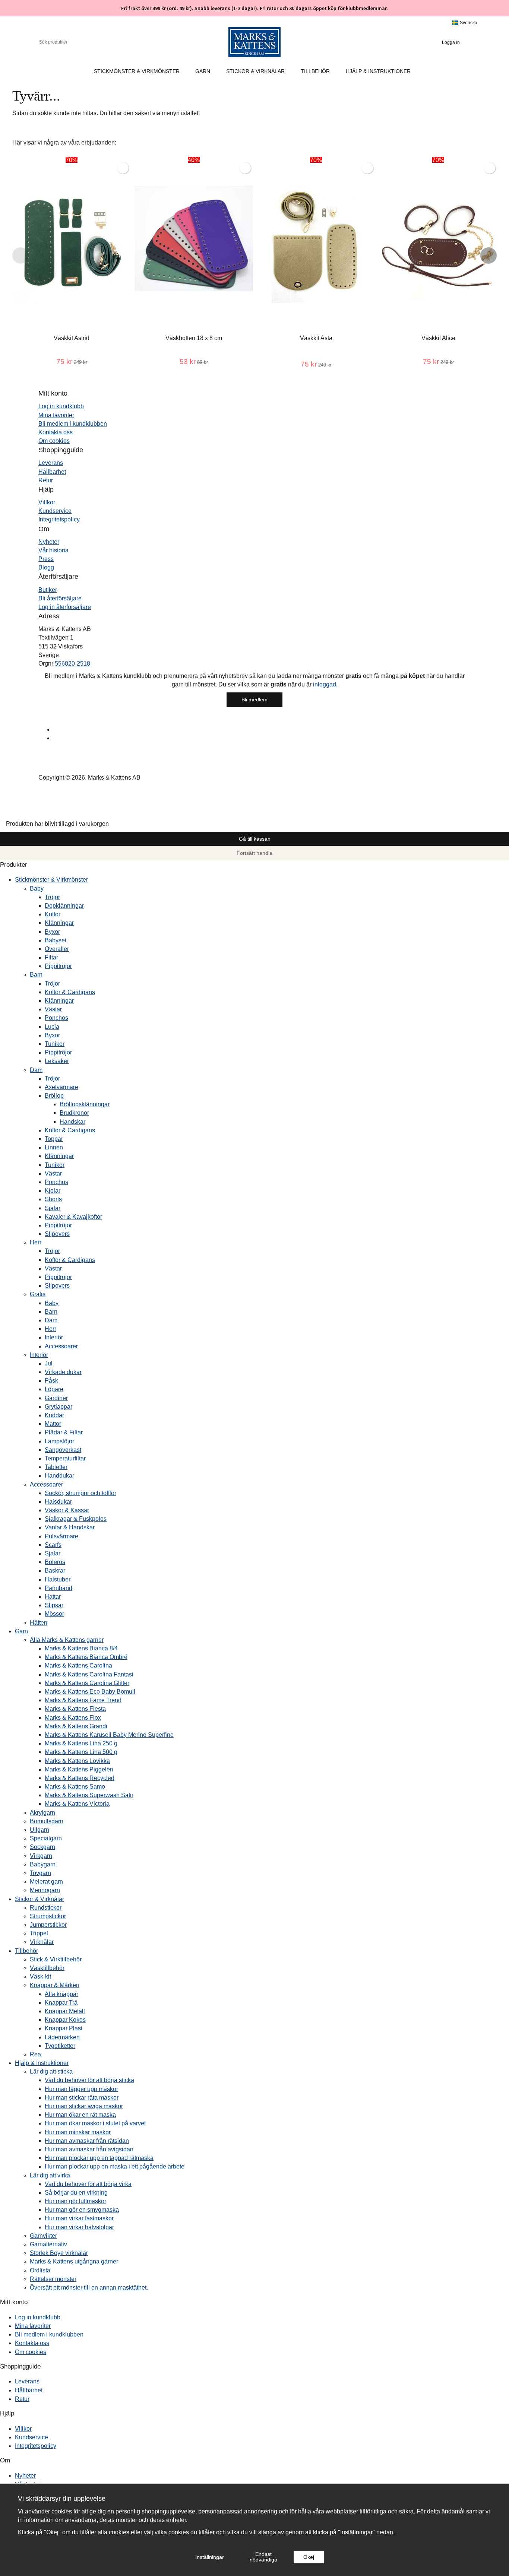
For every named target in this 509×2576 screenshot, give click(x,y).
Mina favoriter (56, 415)
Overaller (57, 949)
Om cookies (54, 441)
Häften (39, 1623)
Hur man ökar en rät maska (80, 2115)
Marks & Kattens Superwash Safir (89, 1795)
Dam (36, 1070)
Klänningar (59, 923)
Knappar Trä (61, 2003)
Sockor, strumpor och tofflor (80, 1493)
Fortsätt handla (255, 853)
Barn (36, 975)
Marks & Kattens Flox (73, 1718)
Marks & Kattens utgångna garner (74, 2261)
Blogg (46, 567)
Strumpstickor (48, 1916)
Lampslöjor (59, 1441)
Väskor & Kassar (67, 1510)
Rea (35, 2054)
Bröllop (54, 1096)
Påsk (51, 1381)
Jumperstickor (48, 1925)
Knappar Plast (64, 2028)
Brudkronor (74, 1113)
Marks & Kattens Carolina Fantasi (89, 1674)
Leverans (51, 463)
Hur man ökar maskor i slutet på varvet (95, 2123)
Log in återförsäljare (65, 607)
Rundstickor (46, 1908)
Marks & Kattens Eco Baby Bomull (90, 1692)
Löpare (54, 1389)
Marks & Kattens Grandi (76, 1726)
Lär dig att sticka (51, 2071)
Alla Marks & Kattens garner (67, 1640)
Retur (46, 480)
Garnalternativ (48, 2244)
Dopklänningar (64, 906)
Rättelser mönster (53, 2279)
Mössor (54, 1614)
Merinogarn (45, 1890)
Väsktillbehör (47, 1968)
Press (46, 559)
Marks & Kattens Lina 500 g (81, 1752)
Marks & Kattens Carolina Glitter (87, 1683)
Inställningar (210, 2557)
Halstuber (58, 1579)
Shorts (53, 1199)
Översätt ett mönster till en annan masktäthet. (89, 2288)
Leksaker (57, 1061)
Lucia (52, 1027)
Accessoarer (61, 1346)
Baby (37, 889)
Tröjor (52, 897)
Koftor (53, 914)
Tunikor (55, 1044)
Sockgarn (42, 1847)
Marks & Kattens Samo (75, 1787)
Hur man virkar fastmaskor (79, 2218)
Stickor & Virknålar (255, 71)
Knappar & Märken (55, 1985)
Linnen (54, 1147)
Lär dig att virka (50, 2175)
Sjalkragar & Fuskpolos (76, 1519)
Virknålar (42, 1942)
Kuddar (54, 1415)
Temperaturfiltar (65, 1458)
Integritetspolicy (59, 519)
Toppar (54, 1139)
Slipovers (57, 1234)
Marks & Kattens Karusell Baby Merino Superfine (109, 1735)
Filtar (51, 957)
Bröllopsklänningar (85, 1104)
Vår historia (53, 550)
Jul (49, 1363)
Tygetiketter (60, 2046)
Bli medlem (255, 699)
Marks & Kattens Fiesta (75, 1709)
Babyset (56, 940)
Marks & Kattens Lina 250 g (81, 1743)
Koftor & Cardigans (70, 992)
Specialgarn (46, 1838)
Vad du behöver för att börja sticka (89, 2080)
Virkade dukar (63, 1372)
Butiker (48, 590)
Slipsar (54, 1605)
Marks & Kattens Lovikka (77, 1761)
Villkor (47, 502)
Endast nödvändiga (263, 2557)
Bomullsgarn (47, 1821)
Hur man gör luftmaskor (75, 2201)
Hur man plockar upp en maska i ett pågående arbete (115, 2166)
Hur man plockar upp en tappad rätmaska (99, 2158)
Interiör (54, 1337)
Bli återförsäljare (60, 598)
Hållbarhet (52, 472)
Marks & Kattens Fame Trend (83, 1700)
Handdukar (59, 1476)
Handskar (72, 1122)
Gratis (38, 1294)
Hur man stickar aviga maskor (84, 2106)
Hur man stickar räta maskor (82, 2098)
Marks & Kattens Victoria (77, 1804)
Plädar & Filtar (64, 1432)
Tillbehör (315, 71)
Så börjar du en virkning (76, 2193)
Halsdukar (58, 1502)
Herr (36, 1242)
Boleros (55, 1562)
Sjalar (53, 1208)
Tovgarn (40, 1873)
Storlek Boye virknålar (59, 2253)
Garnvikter (43, 2236)
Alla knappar (61, 1994)
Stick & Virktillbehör (56, 1959)
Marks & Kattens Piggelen (79, 1769)
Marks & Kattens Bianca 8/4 (81, 1648)
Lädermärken (62, 2037)
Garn (203, 71)
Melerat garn (46, 1882)
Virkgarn (41, 1856)
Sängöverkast (63, 1450)
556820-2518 (72, 664)
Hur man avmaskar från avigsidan (89, 2149)
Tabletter (56, 1467)
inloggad (325, 684)
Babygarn (43, 1864)
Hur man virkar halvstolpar (79, 2227)
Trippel (39, 1933)
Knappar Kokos (65, 2020)
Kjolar (53, 1191)
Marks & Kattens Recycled (80, 1778)
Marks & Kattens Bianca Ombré (86, 1657)
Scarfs (53, 1545)
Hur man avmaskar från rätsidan (87, 2141)
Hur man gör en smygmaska (82, 2210)
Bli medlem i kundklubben (73, 424)
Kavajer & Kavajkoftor (73, 1217)
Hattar (53, 1597)
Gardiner (56, 1398)
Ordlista (40, 2270)
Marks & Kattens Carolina (78, 1665)
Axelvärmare (61, 1087)
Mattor (53, 1424)
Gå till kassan (255, 839)
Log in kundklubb (61, 406)
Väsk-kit (40, 1977)
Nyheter (49, 542)
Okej (309, 2557)
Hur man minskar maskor (78, 2132)
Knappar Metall (65, 2011)
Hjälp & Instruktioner (378, 71)
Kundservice (55, 511)
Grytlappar (59, 1407)
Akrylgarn (42, 1813)
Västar (53, 1009)
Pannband (59, 1588)
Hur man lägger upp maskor (81, 2089)
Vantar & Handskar (70, 1527)
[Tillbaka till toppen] (2, 815)
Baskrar (55, 1571)
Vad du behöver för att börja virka (88, 2184)
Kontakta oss (56, 432)
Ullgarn (39, 1830)
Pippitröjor (58, 966)
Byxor (52, 932)
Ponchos (56, 1018)
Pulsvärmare (61, 1536)
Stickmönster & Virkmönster (137, 71)
